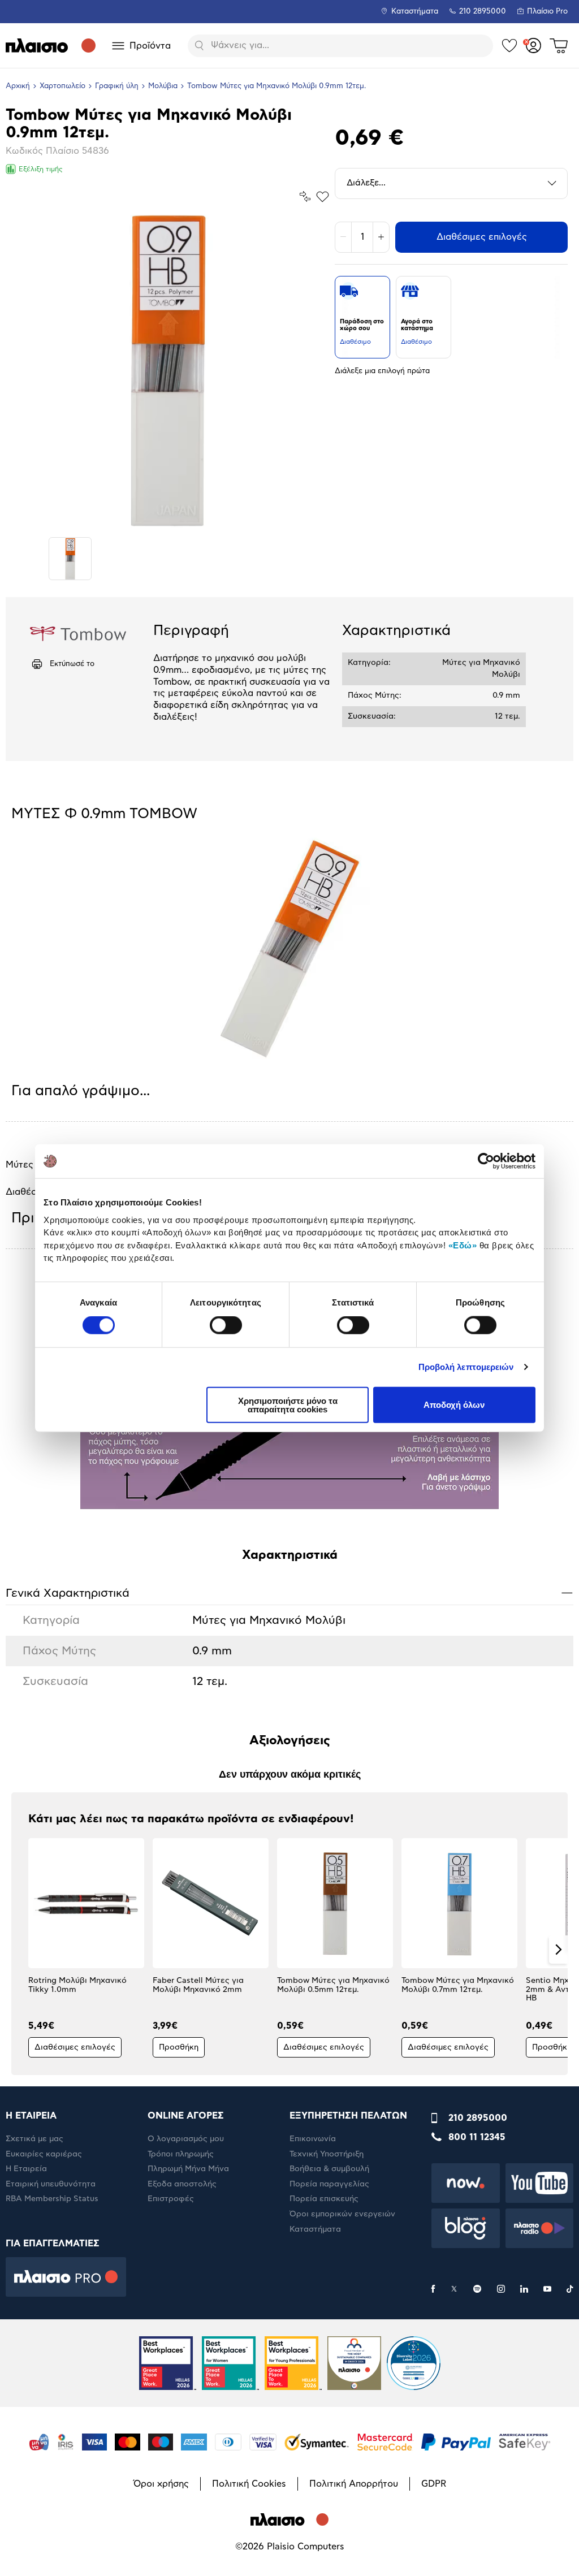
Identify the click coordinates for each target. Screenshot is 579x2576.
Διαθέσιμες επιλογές (482, 237)
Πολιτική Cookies (249, 2484)
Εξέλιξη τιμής (41, 169)
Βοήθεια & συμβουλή (329, 2169)
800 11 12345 (477, 2137)
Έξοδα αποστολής (182, 2184)
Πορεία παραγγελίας (329, 2184)
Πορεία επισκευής (324, 2199)
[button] (21, 1950)
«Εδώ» (463, 1245)
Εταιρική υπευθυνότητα (51, 2184)
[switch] (226, 1325)
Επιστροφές (171, 2199)
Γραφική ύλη (117, 86)
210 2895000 (478, 2118)
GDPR (434, 2484)
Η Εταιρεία (26, 2169)
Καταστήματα (415, 12)
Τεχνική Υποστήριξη (327, 2154)
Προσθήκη (179, 2047)
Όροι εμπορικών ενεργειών (342, 2214)
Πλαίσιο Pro (547, 12)
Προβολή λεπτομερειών (466, 1367)
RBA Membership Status (52, 2199)
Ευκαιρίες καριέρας (44, 2154)
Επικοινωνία (313, 2139)
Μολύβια (163, 86)
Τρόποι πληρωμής (181, 2154)
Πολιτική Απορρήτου (354, 2484)
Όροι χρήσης (161, 2484)
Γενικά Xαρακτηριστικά (289, 1592)
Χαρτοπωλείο (62, 86)
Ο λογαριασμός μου (186, 2139)
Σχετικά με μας (34, 2139)
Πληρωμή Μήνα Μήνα (188, 2169)
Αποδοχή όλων (454, 1405)
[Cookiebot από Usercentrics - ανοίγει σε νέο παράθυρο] (486, 1161)
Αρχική (18, 86)
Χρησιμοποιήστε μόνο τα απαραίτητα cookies (288, 1404)
